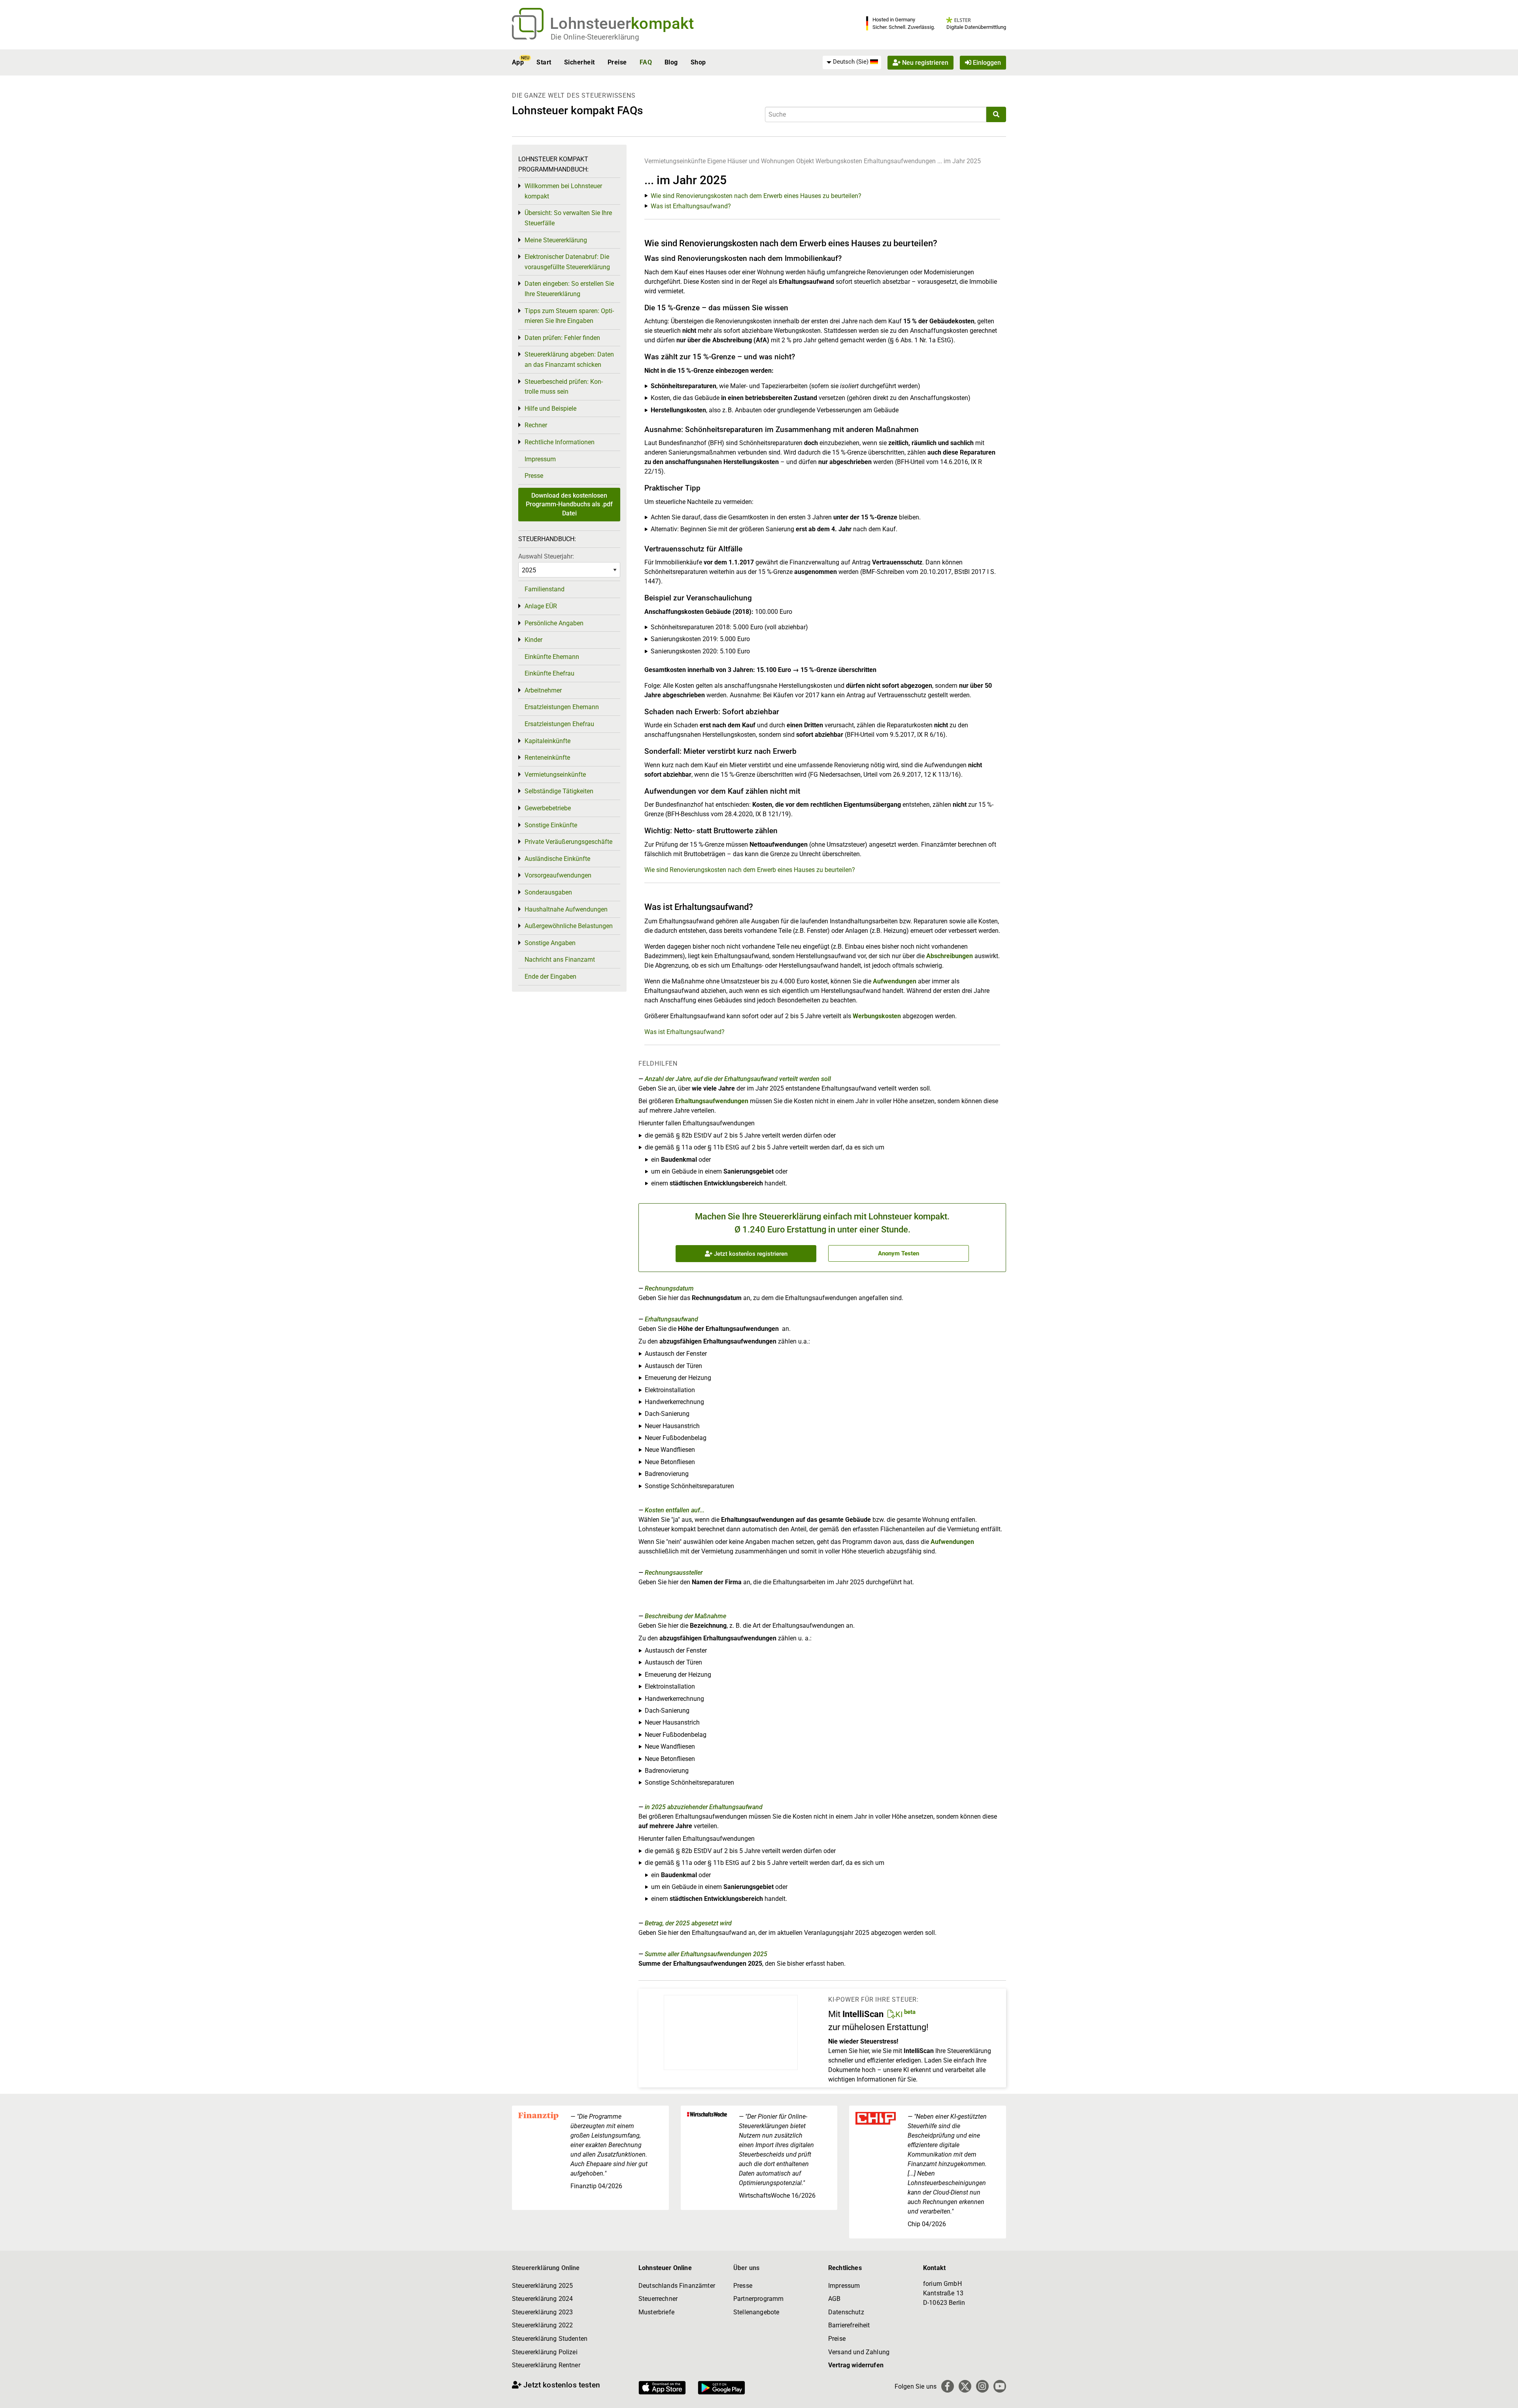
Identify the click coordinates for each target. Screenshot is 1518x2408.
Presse (534, 476)
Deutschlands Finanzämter (677, 2286)
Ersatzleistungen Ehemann (562, 707)
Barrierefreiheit (849, 2325)
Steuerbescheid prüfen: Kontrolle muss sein (564, 387)
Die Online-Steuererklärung (595, 37)
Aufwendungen (895, 981)
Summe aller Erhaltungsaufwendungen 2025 (706, 1954)
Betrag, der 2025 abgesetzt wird (688, 1923)
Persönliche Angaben (554, 623)
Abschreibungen (950, 956)
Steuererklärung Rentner (546, 2365)
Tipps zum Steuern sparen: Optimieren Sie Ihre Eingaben (569, 316)
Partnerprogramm (758, 2299)
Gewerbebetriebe (548, 808)
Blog (671, 62)
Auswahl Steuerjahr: (546, 556)
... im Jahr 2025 (959, 161)
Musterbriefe (656, 2312)
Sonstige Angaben (550, 943)
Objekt (806, 161)
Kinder (533, 640)
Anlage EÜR (541, 606)
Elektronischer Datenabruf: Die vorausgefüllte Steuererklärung (567, 262)
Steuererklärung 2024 (542, 2299)
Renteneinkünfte (547, 758)
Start (544, 62)
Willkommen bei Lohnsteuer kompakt (563, 191)
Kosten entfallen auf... (675, 1510)
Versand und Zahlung (859, 2352)
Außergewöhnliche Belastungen (569, 926)
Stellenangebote (756, 2312)
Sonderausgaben (548, 892)
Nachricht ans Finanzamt (560, 960)
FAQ (646, 62)
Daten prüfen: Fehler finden (562, 338)
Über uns (746, 2268)
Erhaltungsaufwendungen (900, 161)
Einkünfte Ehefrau (549, 673)
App (518, 62)
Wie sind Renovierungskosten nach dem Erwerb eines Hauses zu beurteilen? (756, 196)
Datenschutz (846, 2312)
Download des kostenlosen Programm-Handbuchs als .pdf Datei (569, 504)
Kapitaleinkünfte (548, 741)
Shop (698, 62)
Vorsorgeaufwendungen (558, 875)
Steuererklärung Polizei (545, 2352)
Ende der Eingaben (550, 977)
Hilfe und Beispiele (550, 409)
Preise (617, 62)
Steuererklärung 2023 (542, 2312)
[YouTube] (1000, 2386)
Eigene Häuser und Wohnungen (751, 161)
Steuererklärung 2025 (542, 2286)
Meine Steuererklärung (556, 240)
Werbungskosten (839, 161)
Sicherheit (580, 62)
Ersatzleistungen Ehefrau (559, 724)
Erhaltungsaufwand (671, 1319)
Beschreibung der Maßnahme (685, 1616)
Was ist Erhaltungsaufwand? (691, 206)
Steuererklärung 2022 (542, 2325)
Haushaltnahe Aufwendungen (566, 909)
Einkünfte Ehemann (552, 657)
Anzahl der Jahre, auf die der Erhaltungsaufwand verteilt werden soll (738, 1079)
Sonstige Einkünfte (551, 825)
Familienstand (545, 589)
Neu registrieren (924, 62)
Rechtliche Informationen (560, 442)
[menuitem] (852, 62)
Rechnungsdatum (669, 1288)
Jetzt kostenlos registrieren (750, 1254)
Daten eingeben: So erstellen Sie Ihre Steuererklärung (569, 289)
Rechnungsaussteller (674, 1573)
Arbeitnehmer (543, 690)
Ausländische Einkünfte (557, 859)
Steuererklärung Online (546, 2268)
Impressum (540, 459)
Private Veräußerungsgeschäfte (568, 842)
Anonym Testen (899, 1253)
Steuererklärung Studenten (550, 2339)
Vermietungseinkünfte (675, 161)
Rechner (536, 425)
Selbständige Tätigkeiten (559, 791)
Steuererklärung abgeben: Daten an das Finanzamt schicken (569, 360)
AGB (834, 2299)
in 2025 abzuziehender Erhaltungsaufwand (704, 1807)
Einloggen (986, 62)
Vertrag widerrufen (856, 2365)
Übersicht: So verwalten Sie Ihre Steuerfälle (568, 218)
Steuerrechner (658, 2299)
